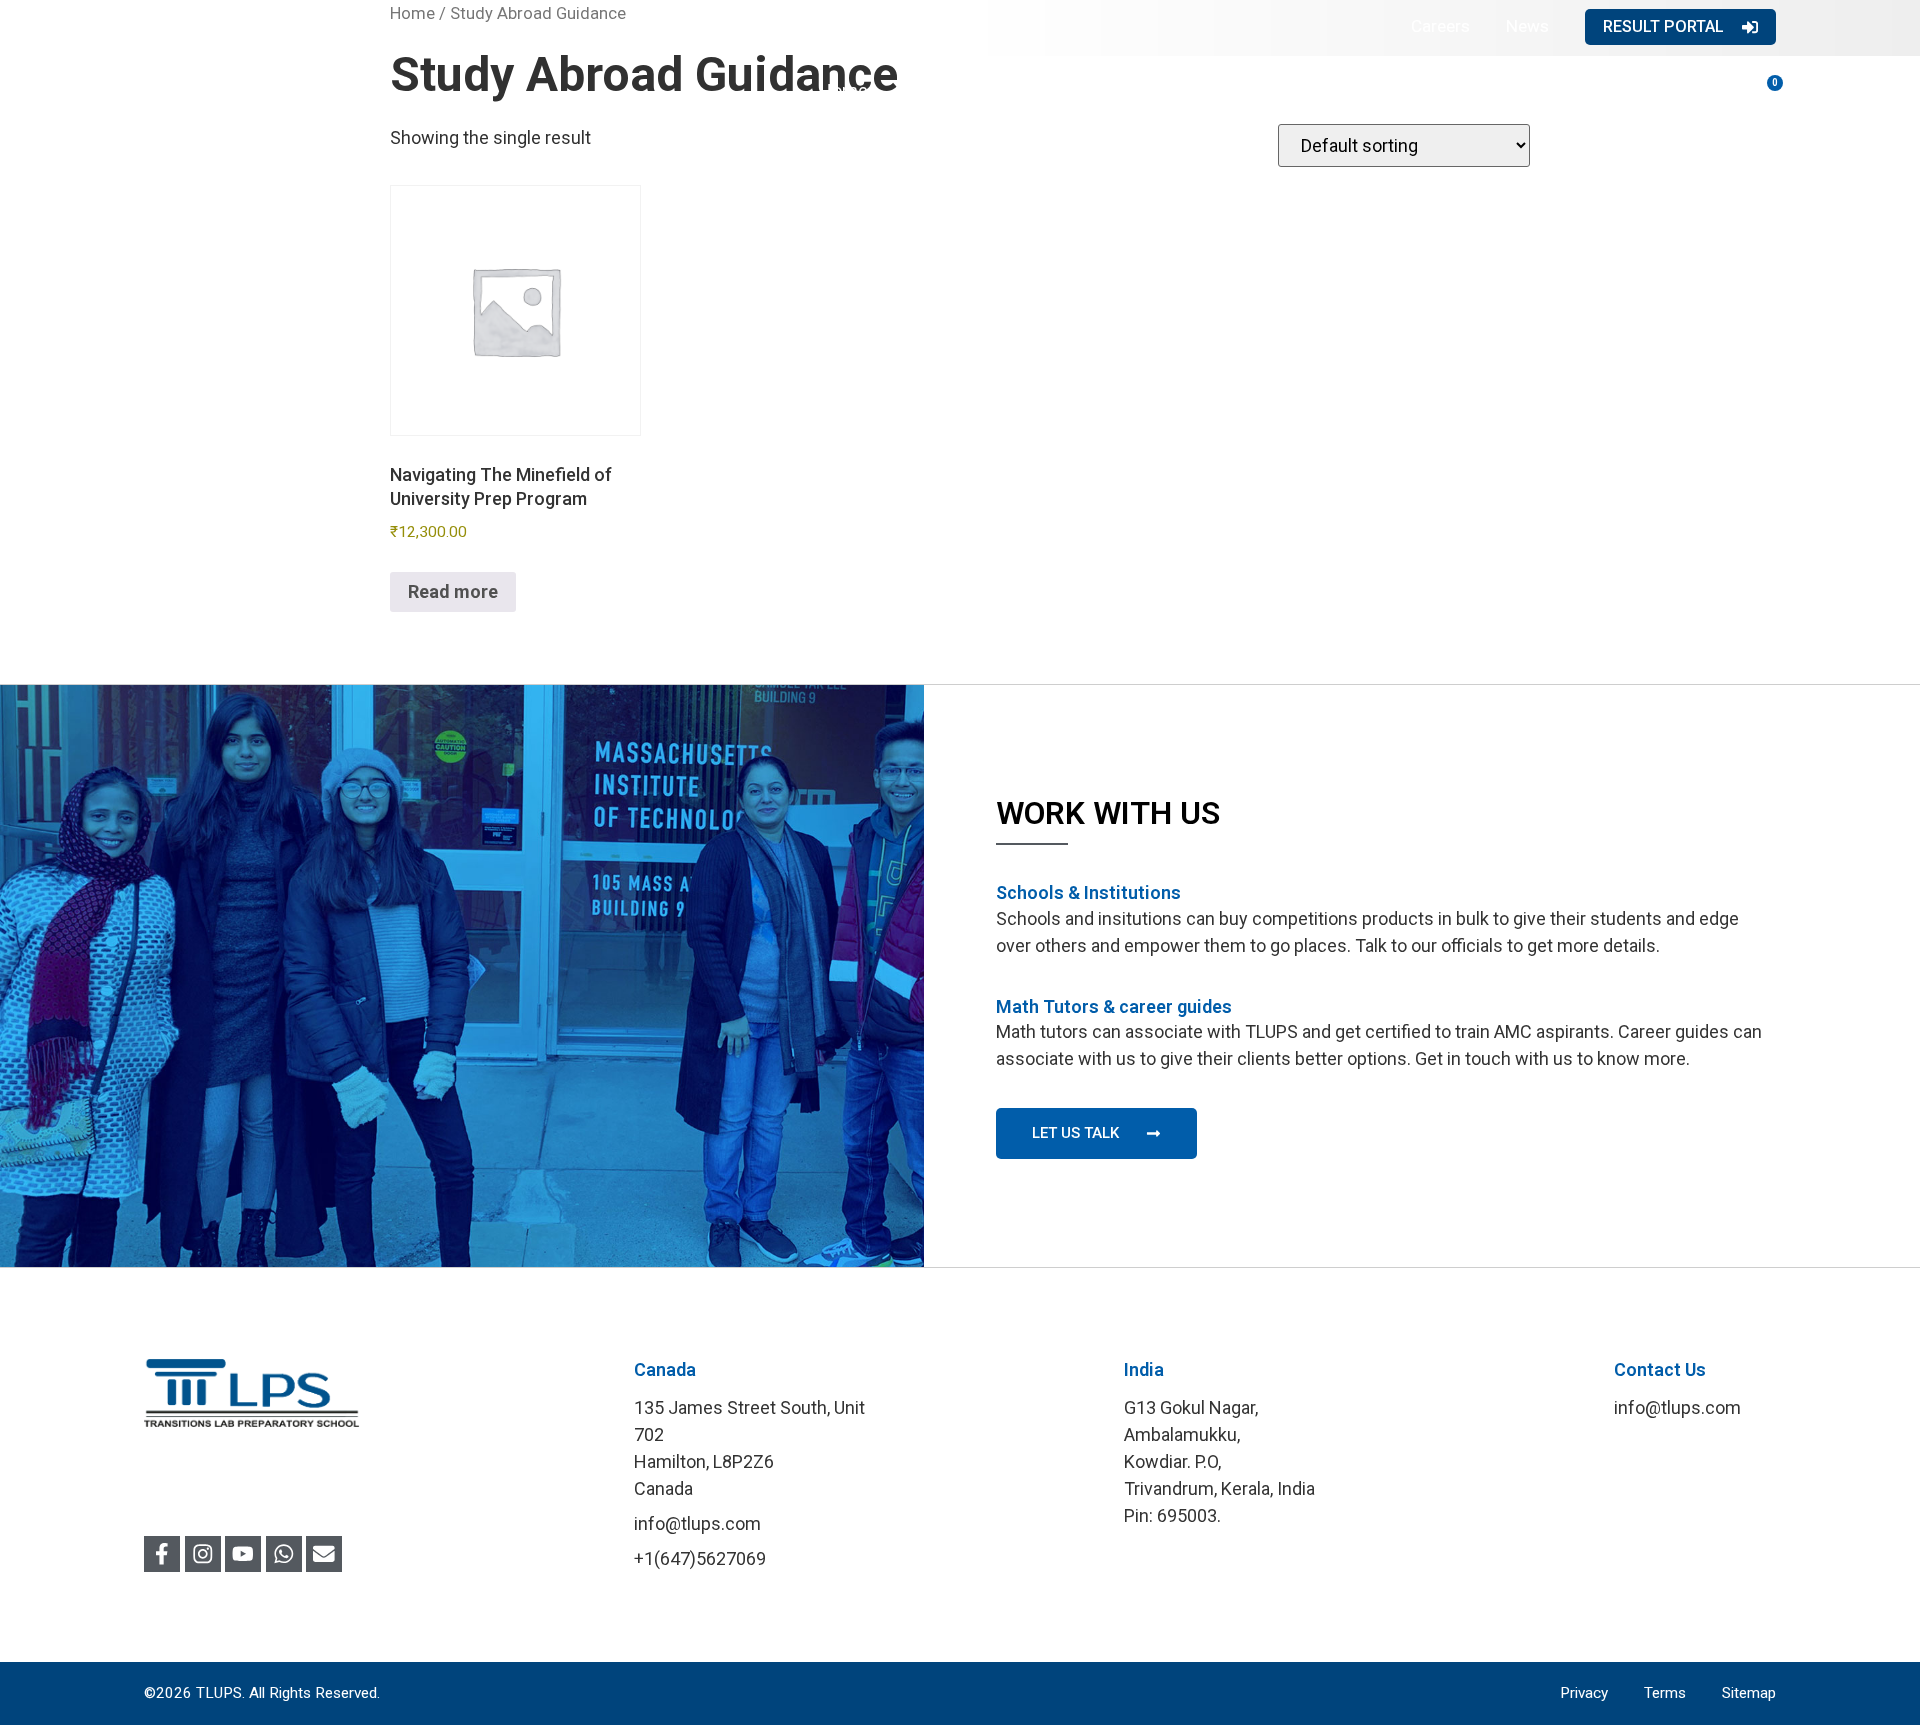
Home (843, 90)
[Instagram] (203, 1554)
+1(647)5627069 (700, 1558)
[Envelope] (324, 1554)
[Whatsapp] (284, 1554)
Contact (1665, 90)
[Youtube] (243, 1554)
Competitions (1236, 90)
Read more (453, 591)
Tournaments (1407, 90)
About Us (940, 90)
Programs (1079, 90)
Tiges (1547, 90)
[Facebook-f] (162, 1554)
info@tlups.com (1677, 1407)
